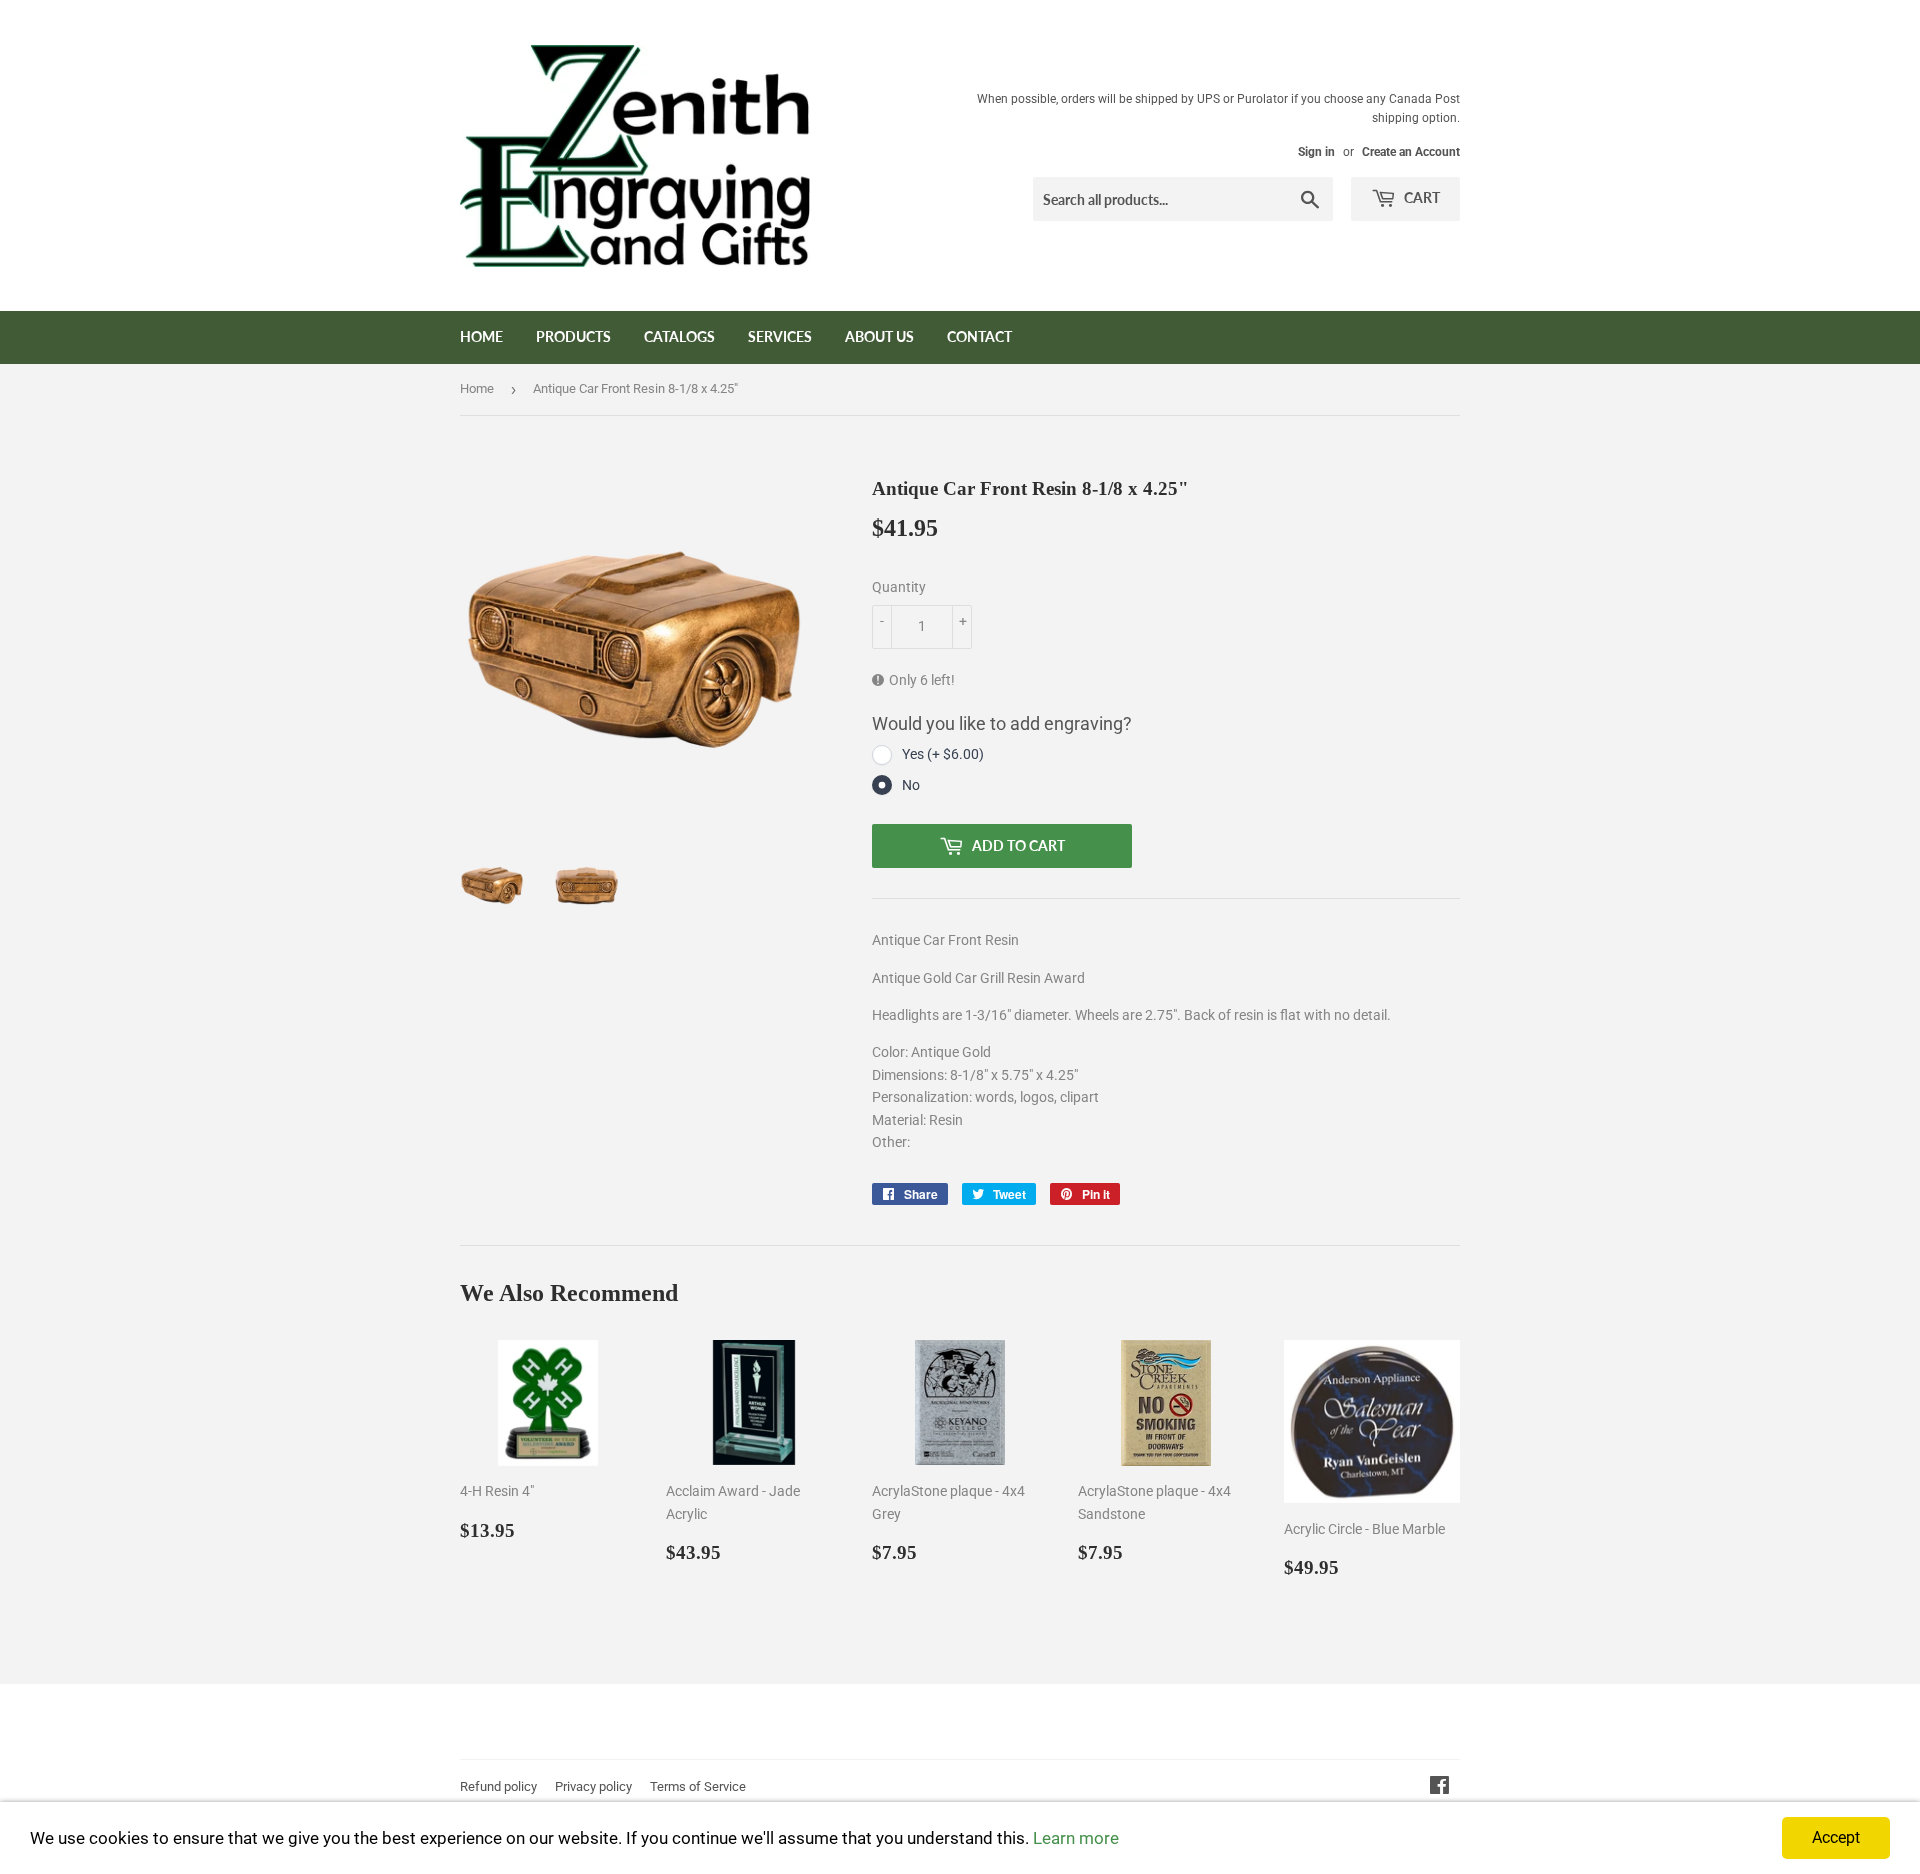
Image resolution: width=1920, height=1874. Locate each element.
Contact (979, 336)
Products (573, 336)
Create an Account (1411, 152)
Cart (1420, 197)
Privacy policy (593, 1786)
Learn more (1076, 1838)
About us (879, 336)
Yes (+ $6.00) (943, 754)
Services (780, 336)
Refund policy (498, 1786)
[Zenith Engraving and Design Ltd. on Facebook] (1439, 1788)
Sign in (1316, 152)
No (911, 785)
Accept (1836, 1837)
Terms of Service (698, 1786)
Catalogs (679, 336)
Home (481, 336)
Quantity (899, 587)
